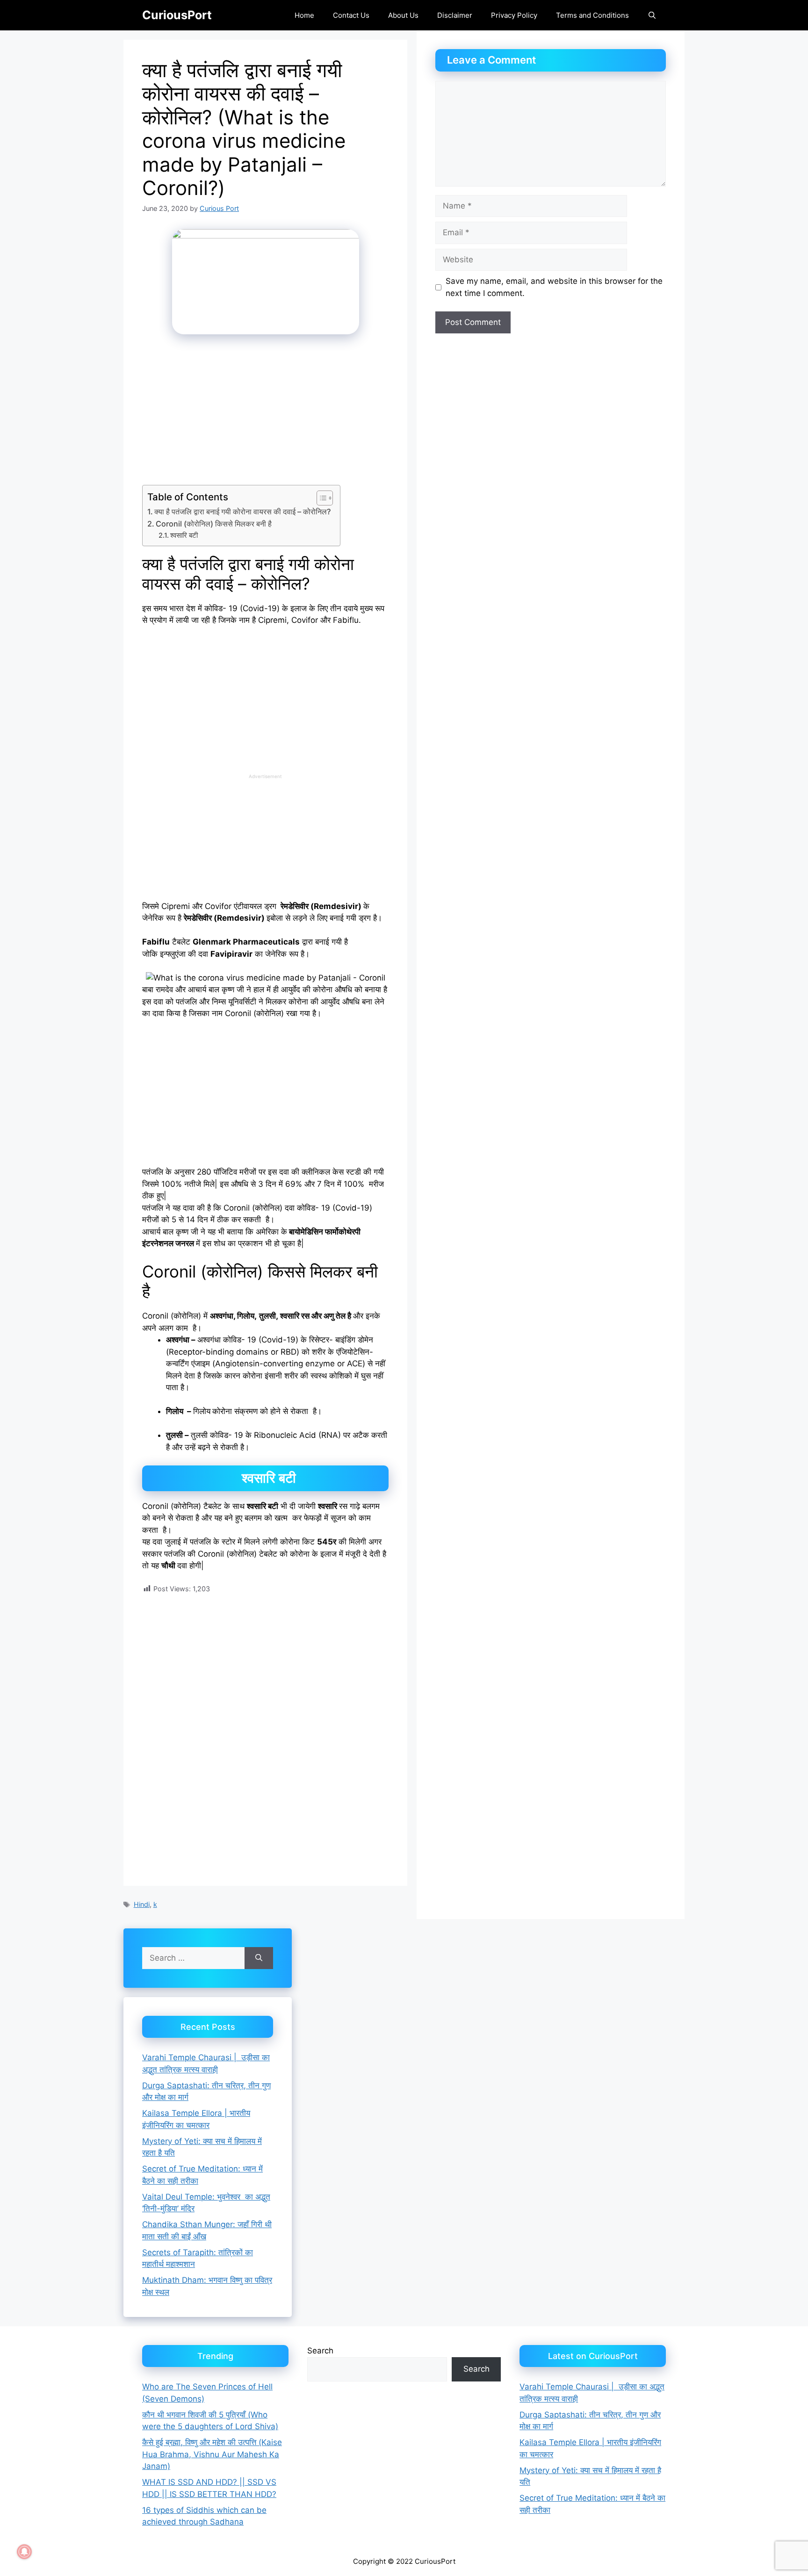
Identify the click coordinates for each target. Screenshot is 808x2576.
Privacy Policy (514, 15)
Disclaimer (455, 15)
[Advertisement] (265, 416)
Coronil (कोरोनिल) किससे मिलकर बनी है (215, 524)
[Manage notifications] (24, 2552)
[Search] (259, 1958)
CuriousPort (177, 15)
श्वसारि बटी (184, 535)
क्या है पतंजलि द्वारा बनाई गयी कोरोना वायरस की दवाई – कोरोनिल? (242, 512)
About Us (403, 15)
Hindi (142, 1904)
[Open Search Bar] (652, 15)
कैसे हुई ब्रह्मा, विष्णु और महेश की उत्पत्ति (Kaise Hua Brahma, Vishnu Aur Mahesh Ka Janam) (212, 2454)
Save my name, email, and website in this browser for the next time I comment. (554, 287)
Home (304, 15)
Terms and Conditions (592, 15)
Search (320, 2351)
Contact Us (351, 15)
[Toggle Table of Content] (320, 498)
